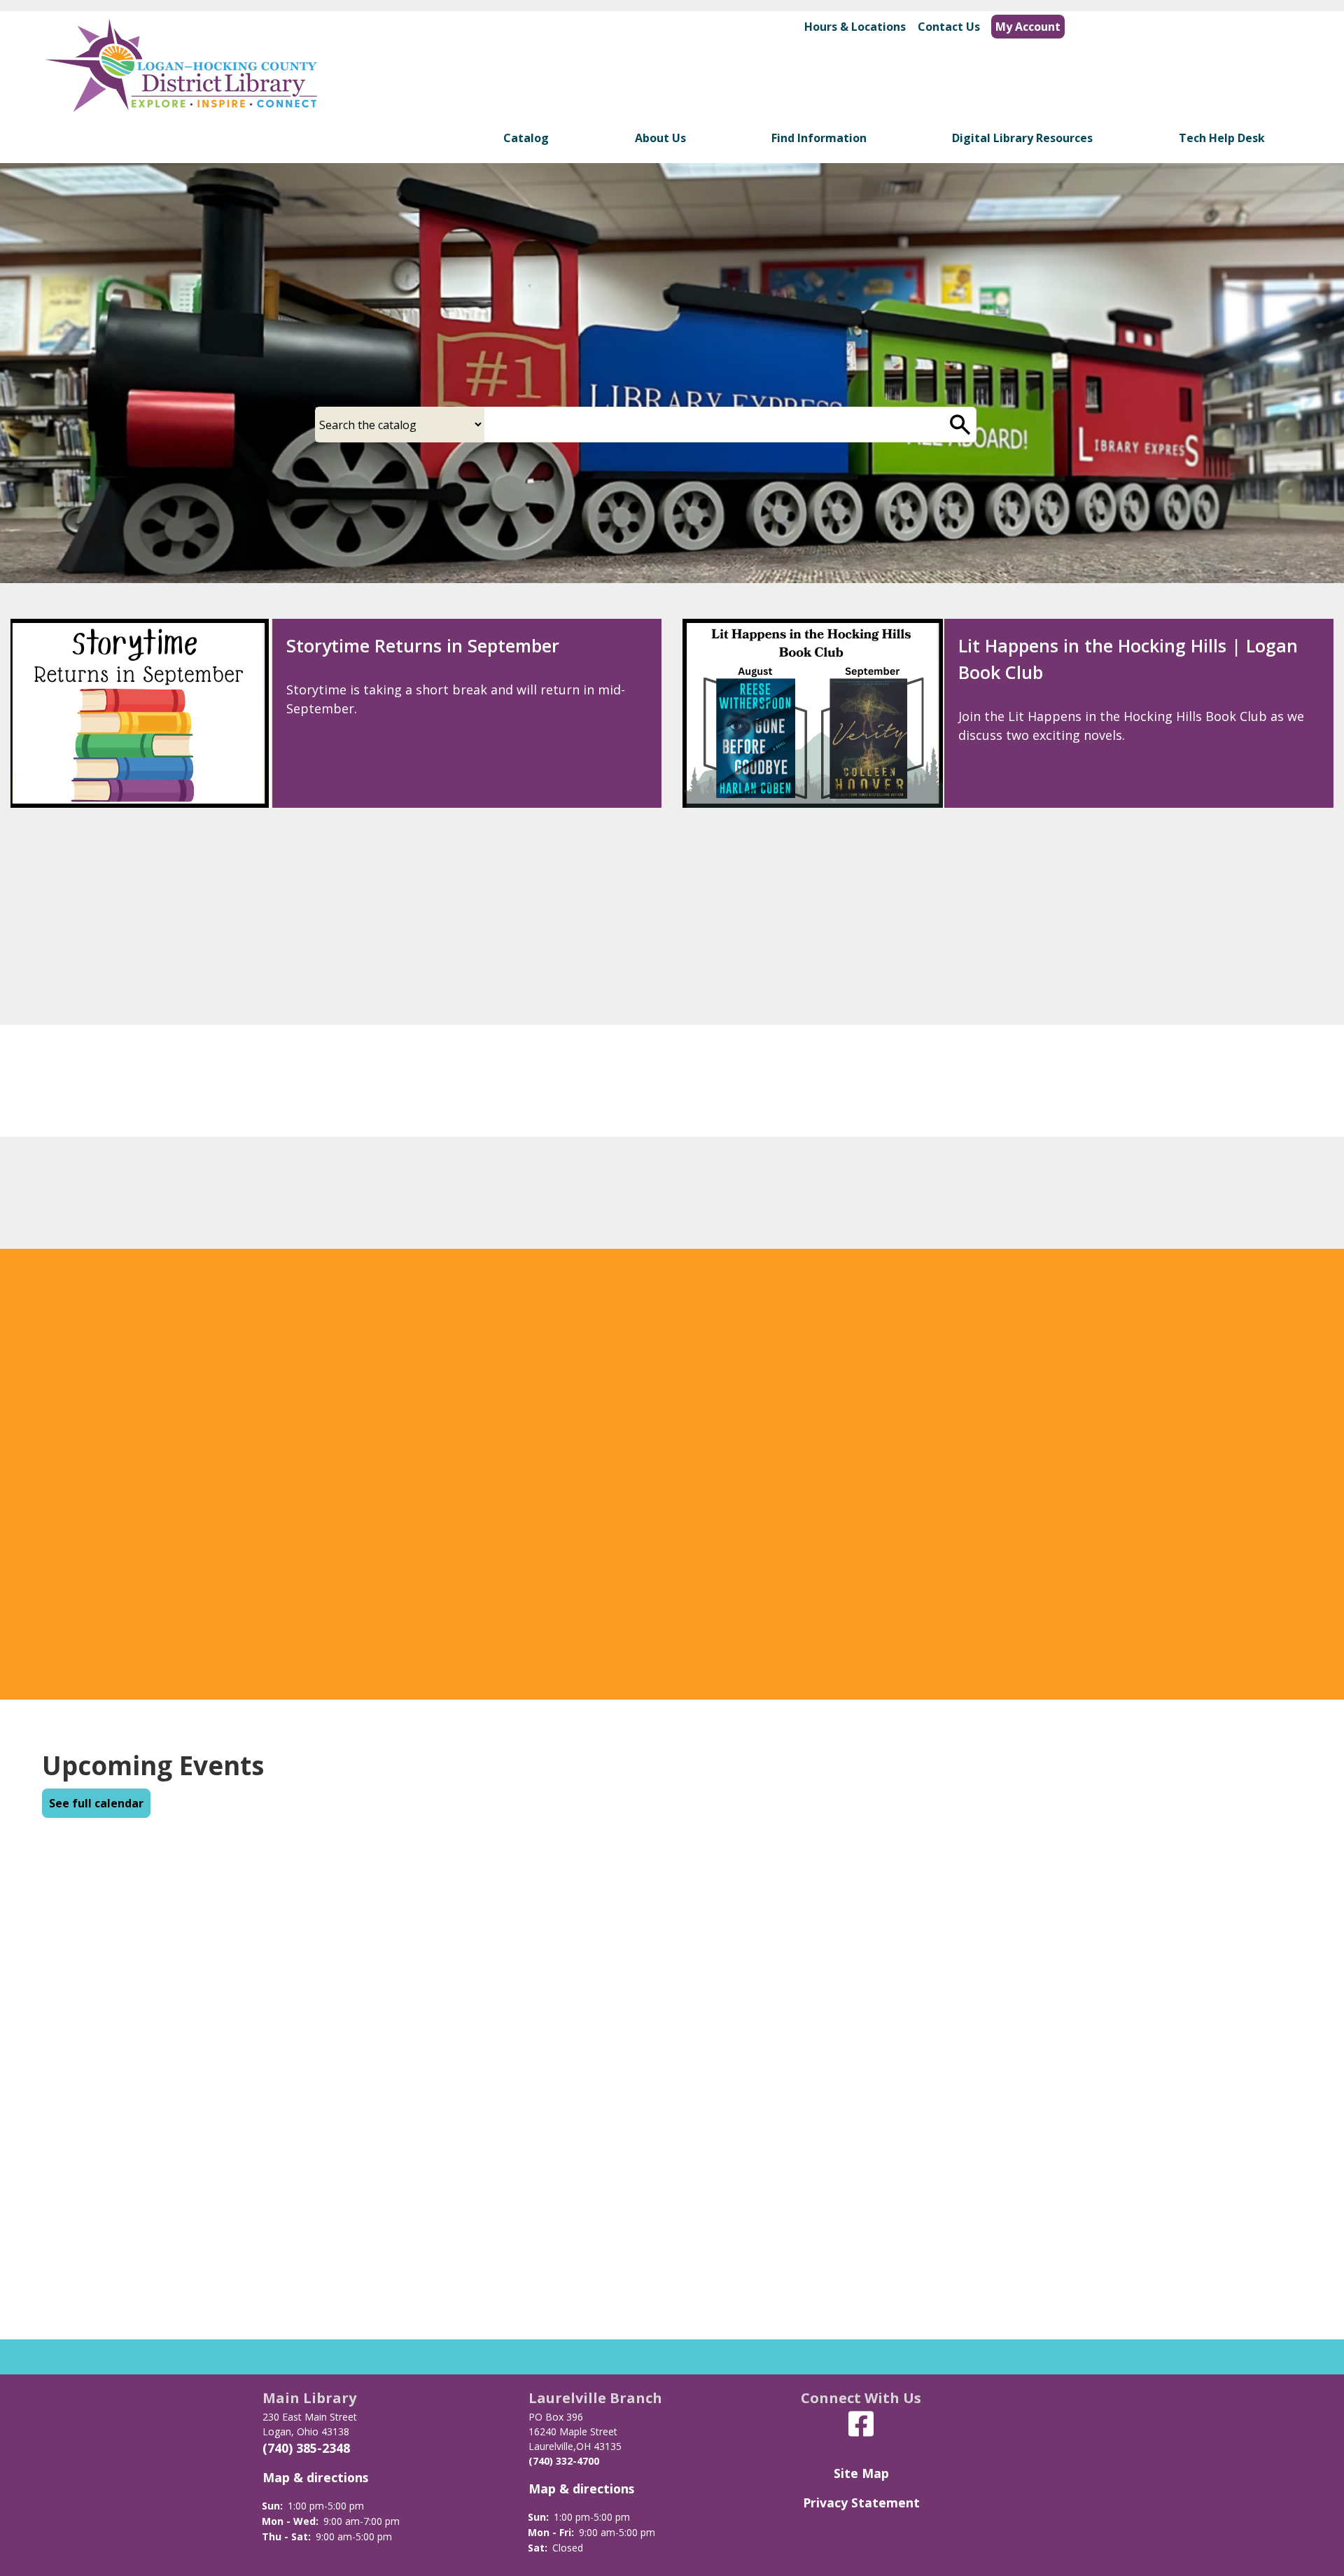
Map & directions (315, 2477)
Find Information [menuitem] (819, 138)
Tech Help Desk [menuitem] (1222, 138)
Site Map (861, 2473)
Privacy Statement (861, 2502)
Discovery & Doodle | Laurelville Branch (453, 953)
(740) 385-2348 (306, 2448)
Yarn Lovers (136, 1944)
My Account (1028, 27)
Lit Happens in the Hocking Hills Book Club (677, 1944)
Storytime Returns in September (423, 645)
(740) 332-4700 (564, 2461)
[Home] (181, 79)
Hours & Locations (855, 27)
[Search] (960, 425)
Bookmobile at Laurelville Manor (644, 2084)
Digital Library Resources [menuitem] (1022, 138)
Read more (729, 1591)
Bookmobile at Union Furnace (1070, 2084)
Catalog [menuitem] (526, 138)
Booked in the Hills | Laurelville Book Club (1135, 953)
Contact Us (949, 27)
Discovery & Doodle (161, 2084)
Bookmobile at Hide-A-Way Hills (1076, 1944)
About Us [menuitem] (660, 138)
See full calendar (96, 1803)
